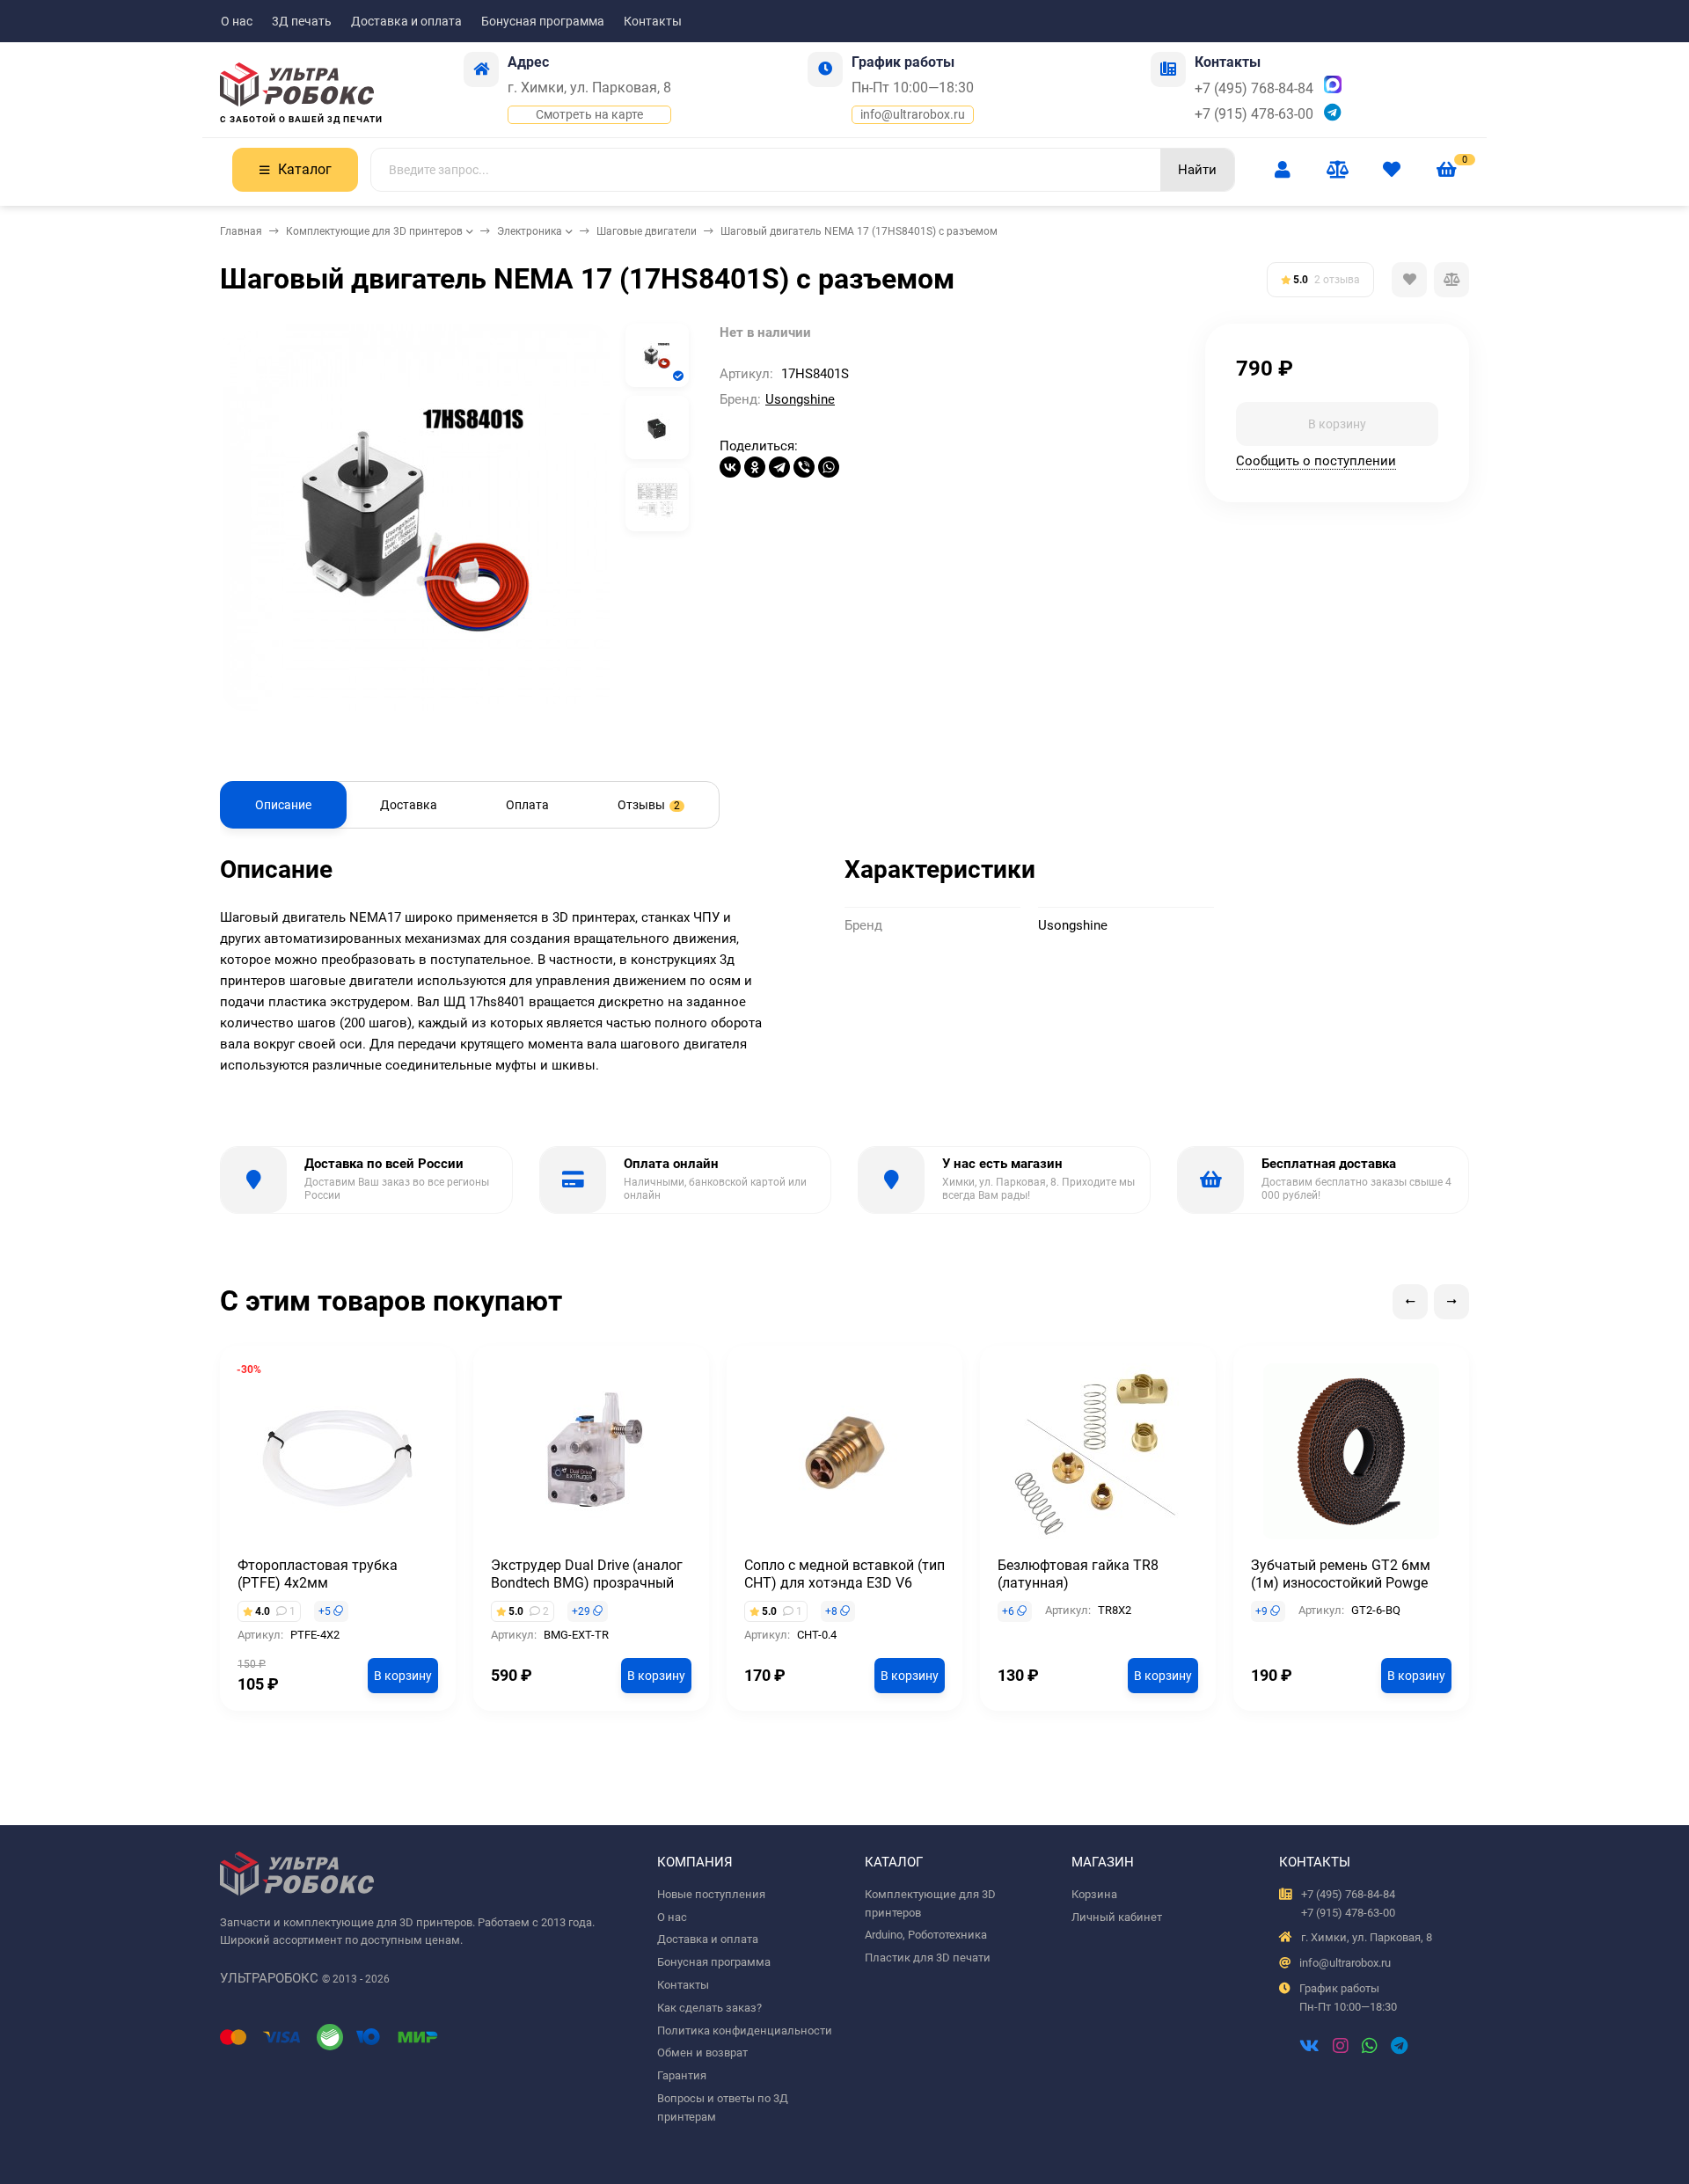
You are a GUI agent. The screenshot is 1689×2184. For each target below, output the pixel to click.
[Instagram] (1341, 2048)
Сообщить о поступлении (1316, 460)
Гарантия (682, 2075)
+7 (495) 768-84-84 (1254, 88)
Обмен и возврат (702, 2053)
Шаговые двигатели (647, 231)
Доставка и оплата (406, 21)
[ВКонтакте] (730, 467)
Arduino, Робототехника (926, 1935)
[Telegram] (779, 467)
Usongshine (800, 399)
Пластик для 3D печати (928, 1958)
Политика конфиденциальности (745, 2031)
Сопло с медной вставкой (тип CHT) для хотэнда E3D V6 (844, 1574)
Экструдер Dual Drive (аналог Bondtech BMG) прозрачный (587, 1574)
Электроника (530, 231)
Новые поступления (711, 1894)
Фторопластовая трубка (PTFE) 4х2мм (318, 1574)
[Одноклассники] (755, 467)
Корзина (1094, 1894)
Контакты (653, 21)
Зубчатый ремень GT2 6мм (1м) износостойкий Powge (1341, 1574)
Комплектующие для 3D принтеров (374, 231)
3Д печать (302, 21)
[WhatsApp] (829, 467)
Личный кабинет (1117, 1917)
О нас (237, 21)
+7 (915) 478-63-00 (1254, 114)
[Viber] (804, 467)
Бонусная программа (543, 21)
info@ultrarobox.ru (913, 114)
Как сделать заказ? (709, 2008)
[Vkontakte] (1309, 2048)
